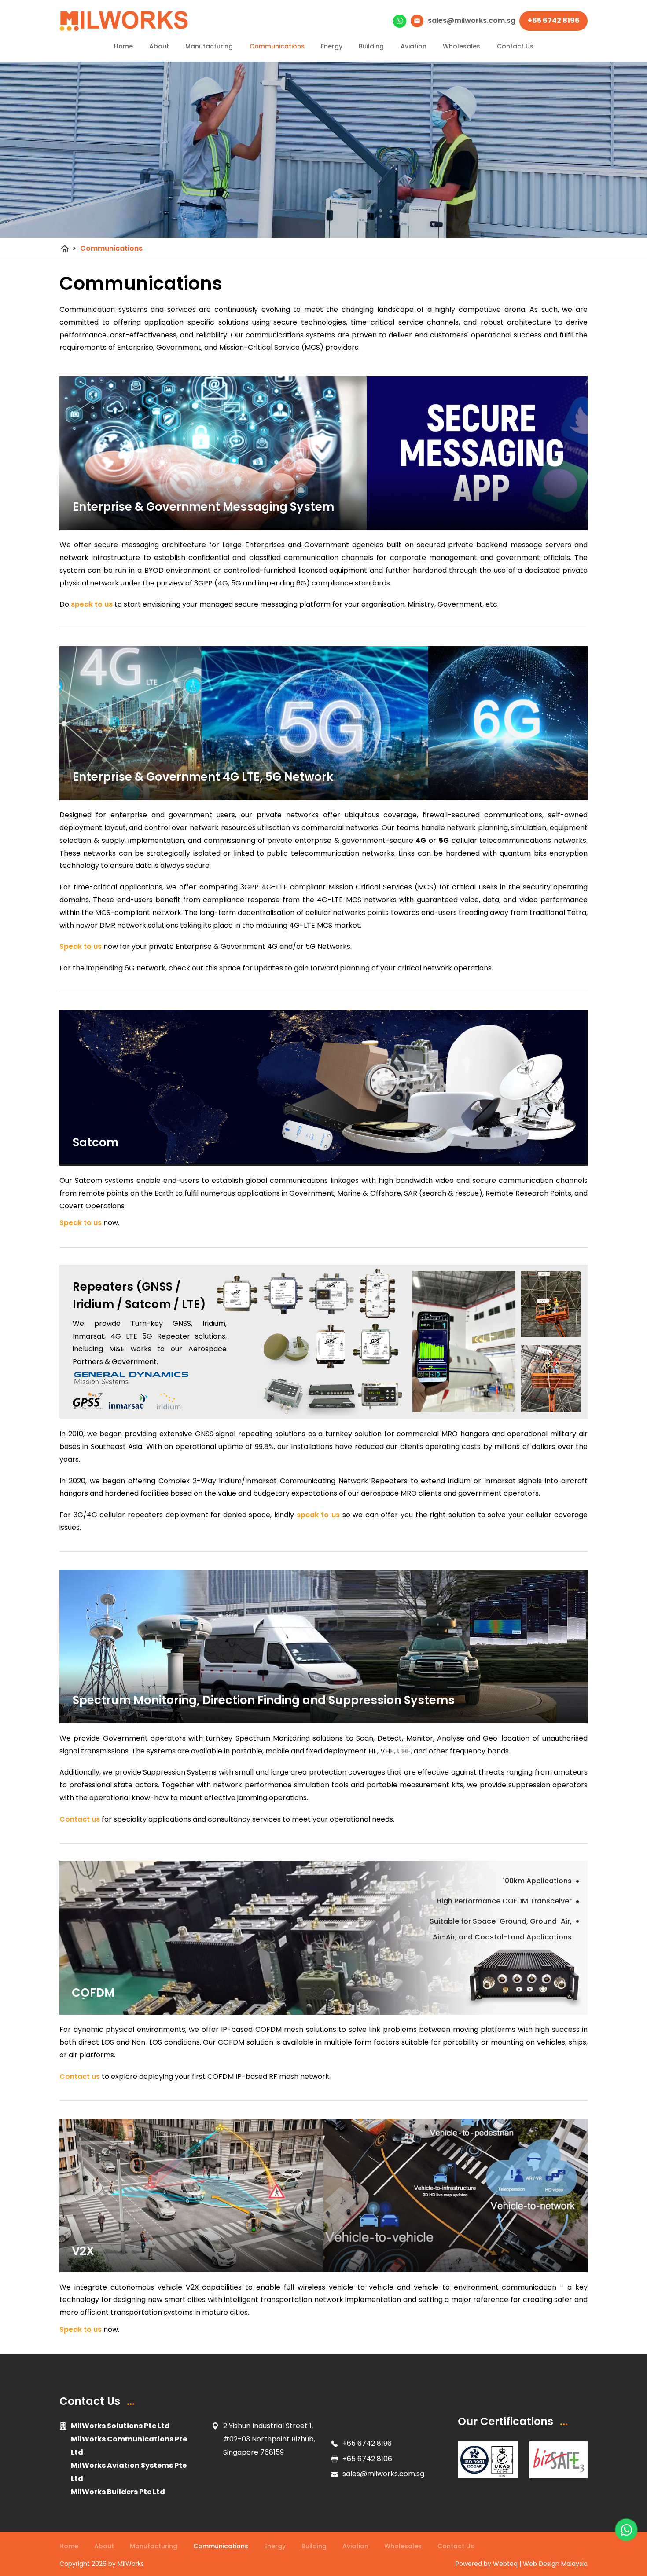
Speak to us (81, 946)
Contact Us (515, 46)
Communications (277, 46)
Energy (332, 46)
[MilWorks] (124, 21)
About (159, 46)
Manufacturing (209, 46)
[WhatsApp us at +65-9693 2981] (626, 2530)
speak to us (92, 604)
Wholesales (461, 46)
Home (123, 46)
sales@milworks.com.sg (383, 2474)
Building (371, 46)
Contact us (80, 1819)
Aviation (414, 46)
